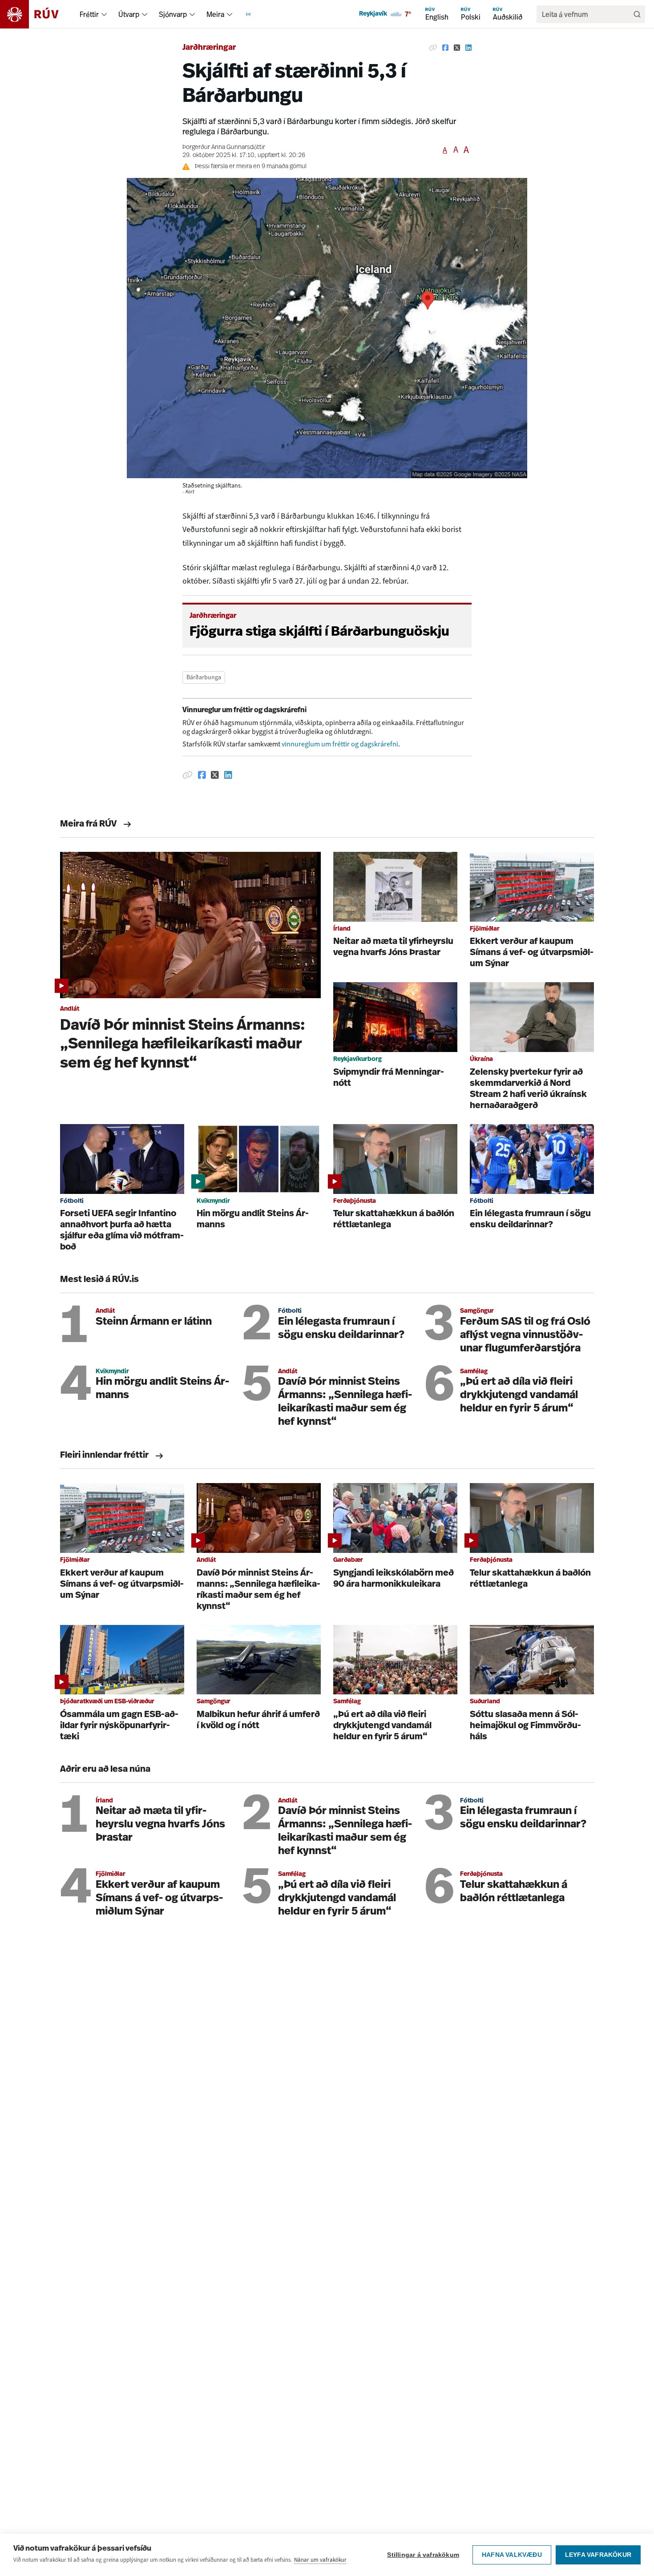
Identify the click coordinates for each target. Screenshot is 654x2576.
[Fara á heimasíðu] (37, 14)
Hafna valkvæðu (512, 2555)
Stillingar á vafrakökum (423, 2555)
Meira (215, 14)
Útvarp (129, 14)
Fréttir (89, 14)
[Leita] (637, 14)
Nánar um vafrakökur (320, 2560)
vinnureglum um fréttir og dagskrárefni (340, 744)
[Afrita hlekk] (433, 48)
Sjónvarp (173, 14)
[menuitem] (104, 14)
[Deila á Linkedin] (468, 48)
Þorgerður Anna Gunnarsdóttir (224, 147)
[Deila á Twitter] (457, 48)
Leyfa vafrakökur (598, 2555)
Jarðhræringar (209, 48)
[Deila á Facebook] (445, 48)
